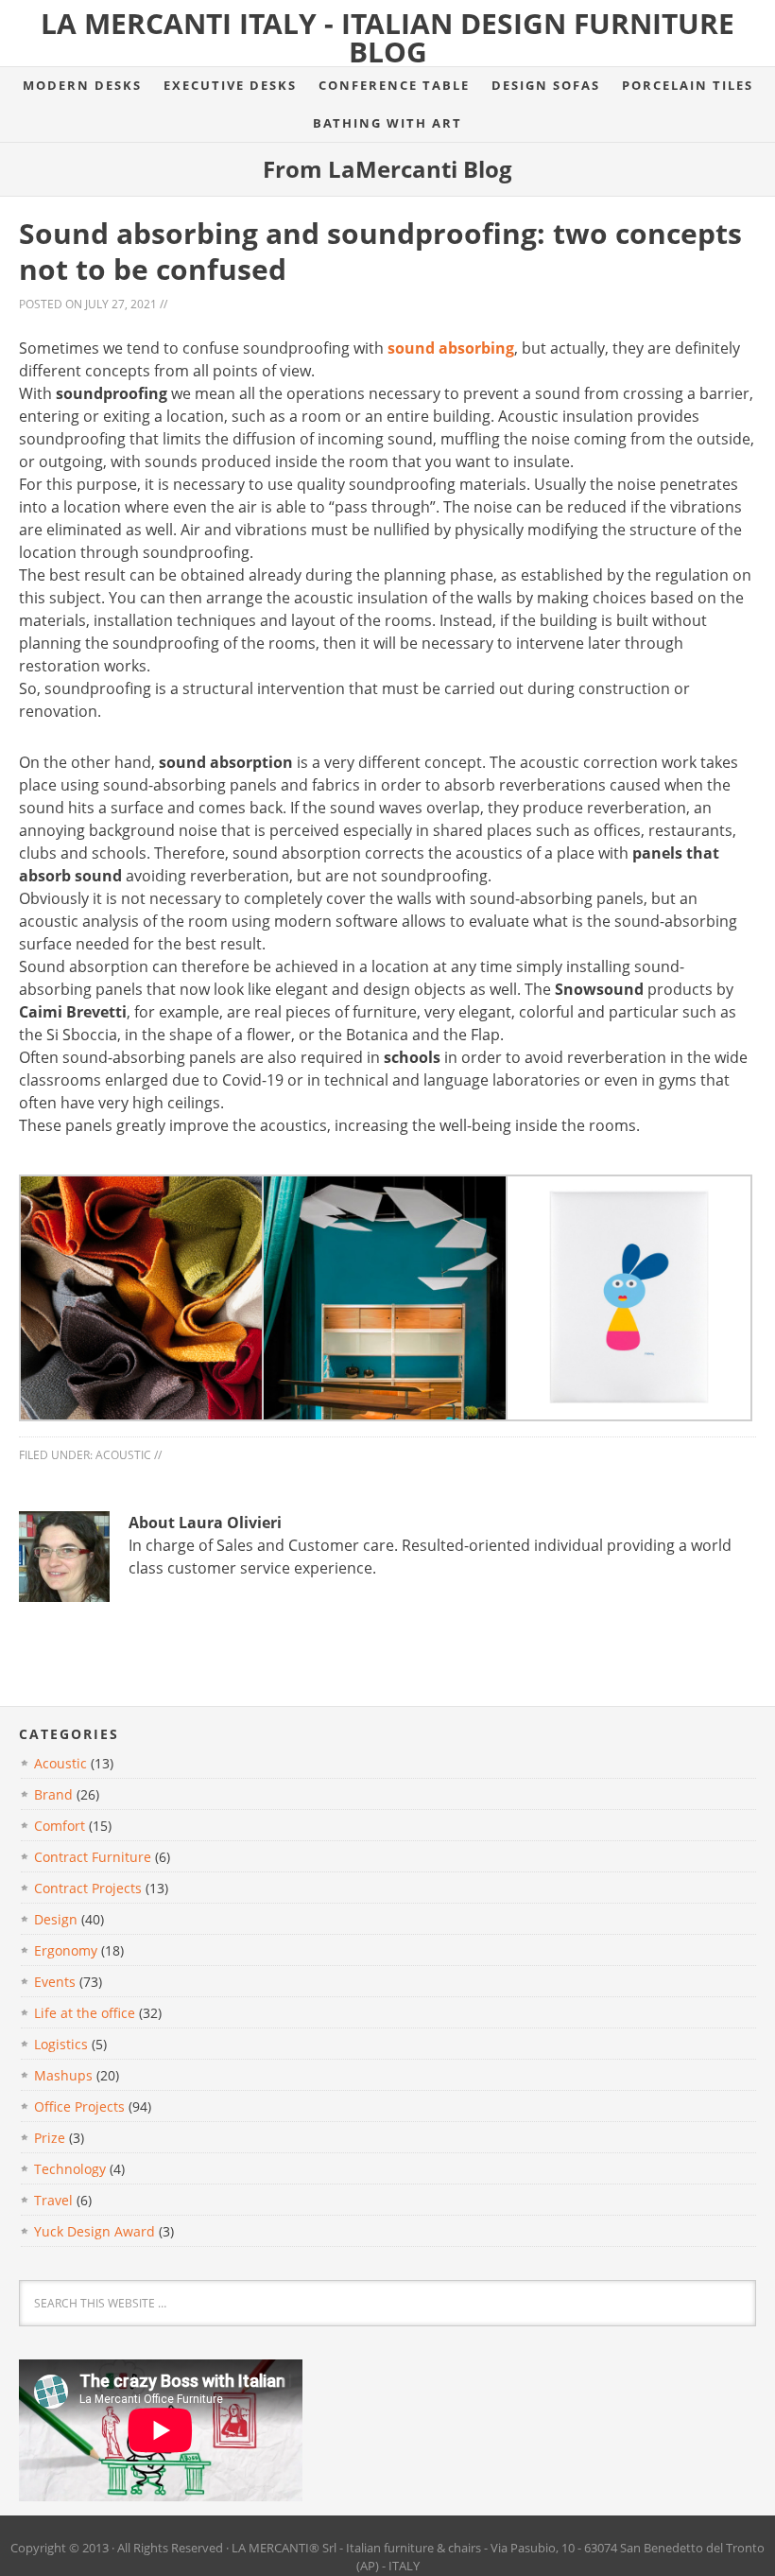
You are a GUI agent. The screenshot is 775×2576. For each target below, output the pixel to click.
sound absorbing (451, 348)
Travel (53, 2200)
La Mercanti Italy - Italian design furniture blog (387, 37)
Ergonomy (66, 1950)
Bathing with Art (387, 123)
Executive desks (230, 85)
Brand (53, 1794)
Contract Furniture (93, 1857)
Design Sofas (546, 85)
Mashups (63, 2075)
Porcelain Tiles (688, 85)
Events (55, 1982)
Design (56, 1919)
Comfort (60, 1826)
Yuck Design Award (95, 2231)
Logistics (61, 2044)
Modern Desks (82, 85)
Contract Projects (88, 1888)
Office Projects (79, 2106)
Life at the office (85, 2013)
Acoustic (123, 1455)
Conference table (394, 85)
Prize (50, 2138)
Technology (70, 2169)
